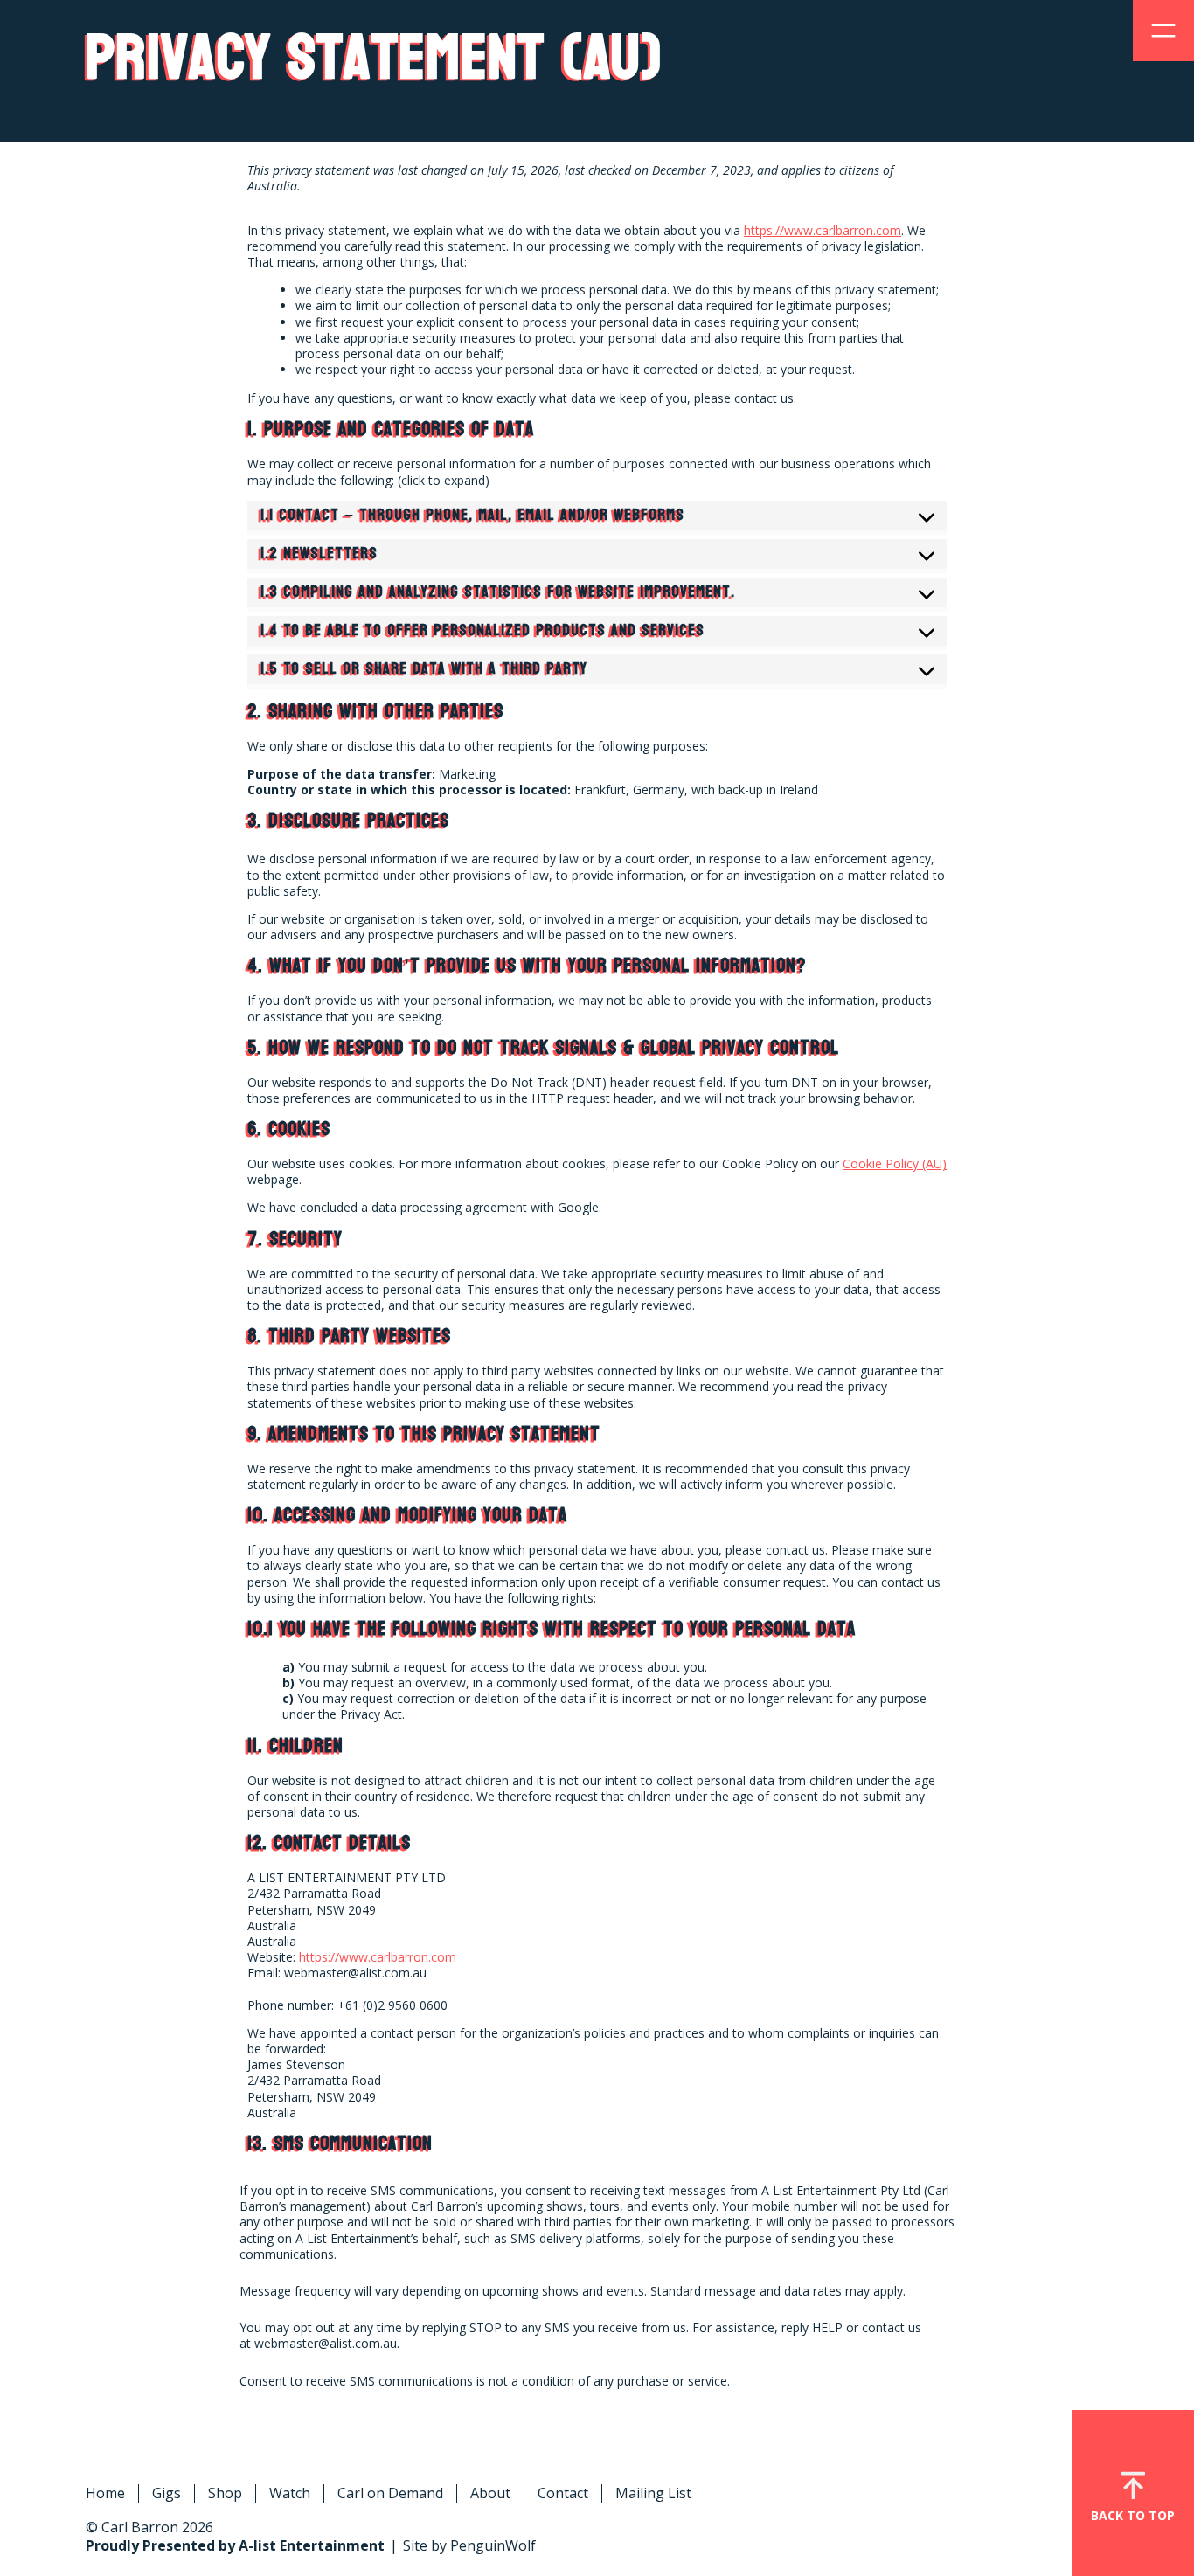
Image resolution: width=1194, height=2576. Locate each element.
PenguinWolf (493, 2545)
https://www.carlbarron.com (823, 230)
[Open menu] (1163, 31)
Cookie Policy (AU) (895, 1163)
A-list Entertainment (312, 2545)
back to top (1133, 2515)
